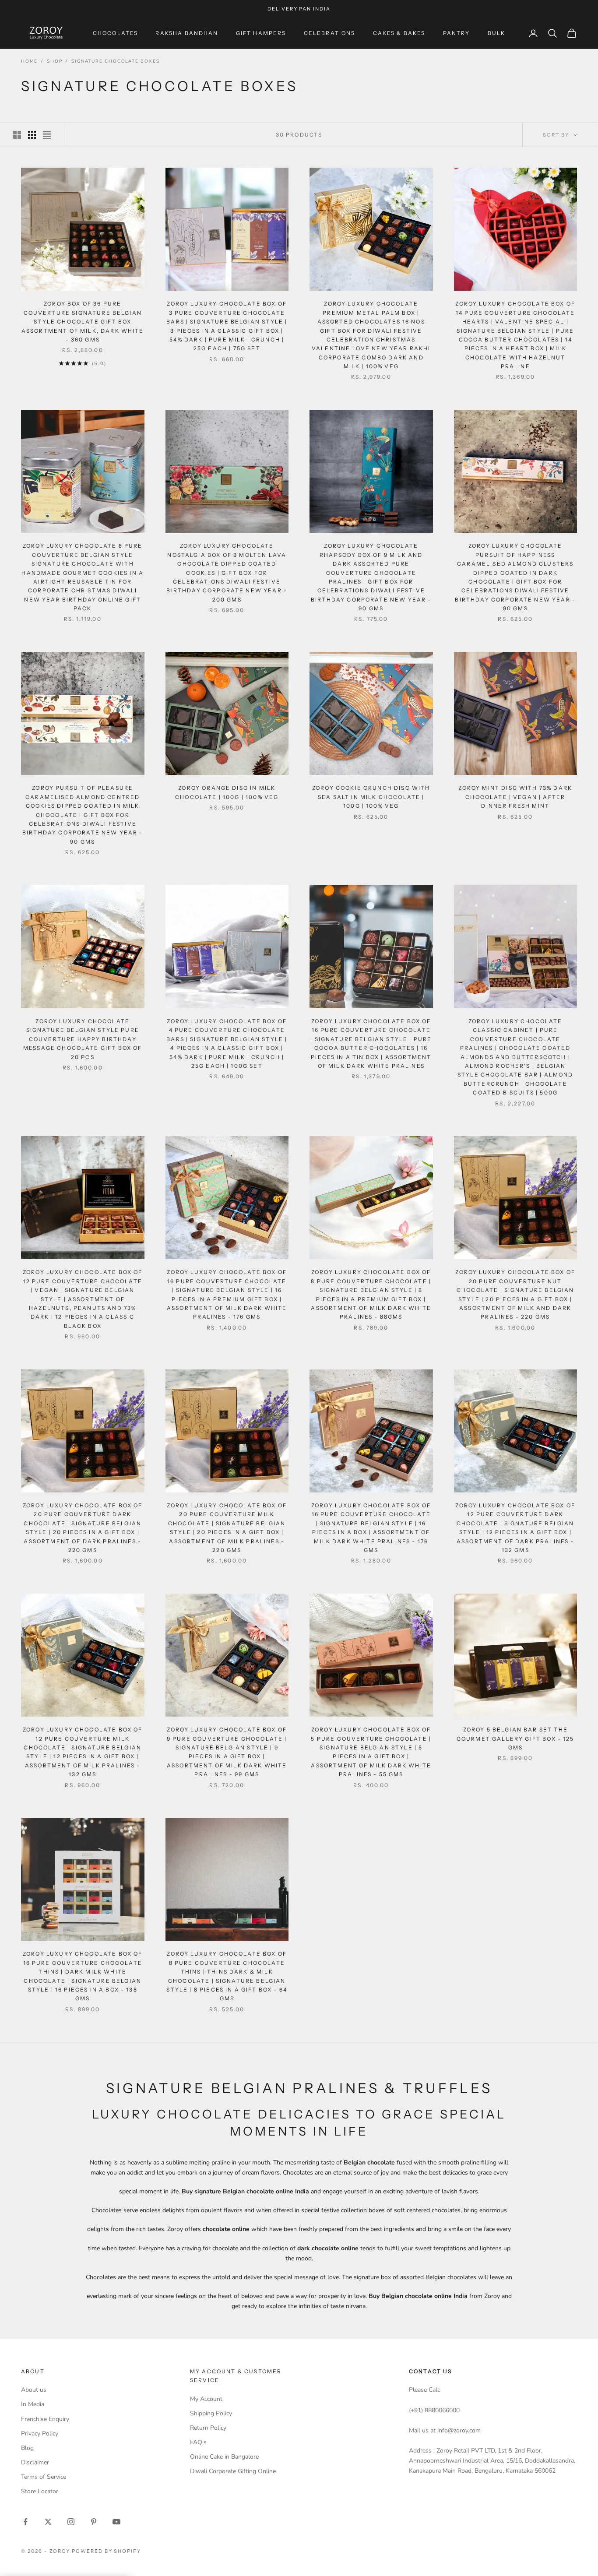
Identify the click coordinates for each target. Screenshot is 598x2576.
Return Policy (208, 2428)
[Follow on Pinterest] (94, 2522)
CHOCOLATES (116, 33)
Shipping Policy (211, 2413)
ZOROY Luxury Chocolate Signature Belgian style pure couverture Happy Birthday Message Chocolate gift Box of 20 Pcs (83, 1039)
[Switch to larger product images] (17, 135)
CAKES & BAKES (399, 33)
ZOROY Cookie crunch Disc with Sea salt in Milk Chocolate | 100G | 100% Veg (371, 797)
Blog (27, 2448)
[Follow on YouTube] (116, 2522)
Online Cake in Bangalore (224, 2457)
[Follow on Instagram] (71, 2522)
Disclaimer (35, 2462)
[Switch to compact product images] (47, 135)
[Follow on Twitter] (48, 2522)
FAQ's (198, 2442)
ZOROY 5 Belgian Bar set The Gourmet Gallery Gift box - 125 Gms (515, 1738)
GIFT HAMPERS (261, 33)
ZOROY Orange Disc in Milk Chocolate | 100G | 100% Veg (227, 792)
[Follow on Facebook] (25, 2522)
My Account (206, 2399)
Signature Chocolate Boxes (115, 61)
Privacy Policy (40, 2433)
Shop (55, 61)
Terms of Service (44, 2477)
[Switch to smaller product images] (32, 135)
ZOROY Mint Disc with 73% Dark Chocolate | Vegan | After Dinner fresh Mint (515, 797)
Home (29, 61)
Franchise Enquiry (45, 2419)
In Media (33, 2404)
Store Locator (40, 2491)
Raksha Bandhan (187, 33)
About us (34, 2390)
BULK (497, 33)
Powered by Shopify (107, 2551)
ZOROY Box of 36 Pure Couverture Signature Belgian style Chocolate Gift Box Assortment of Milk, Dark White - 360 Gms (83, 322)
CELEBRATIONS (330, 33)
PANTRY (457, 33)
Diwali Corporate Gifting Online (233, 2471)
